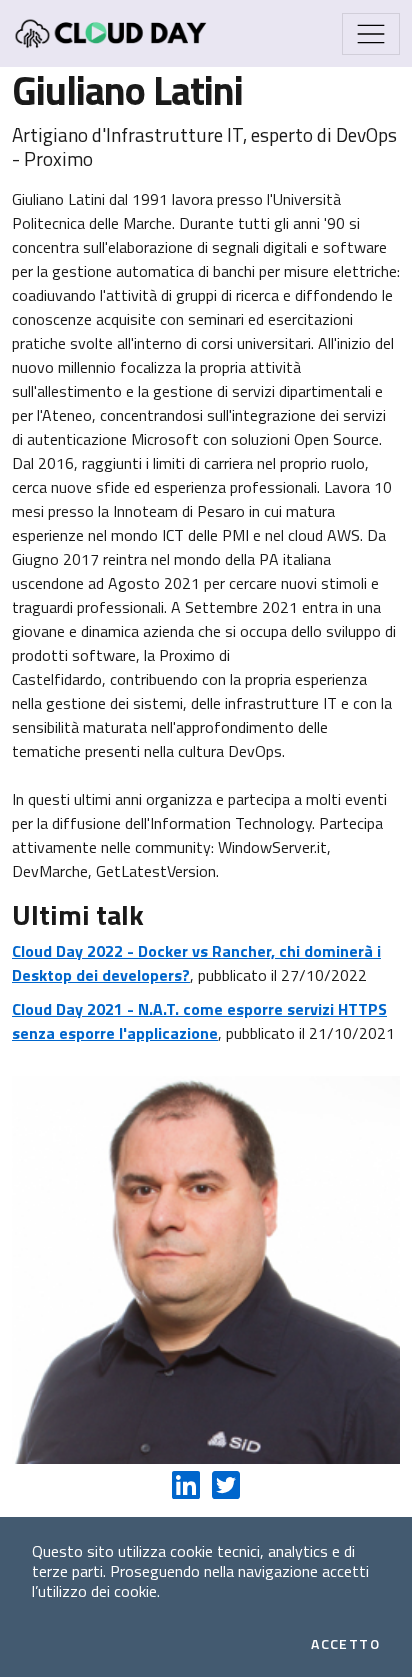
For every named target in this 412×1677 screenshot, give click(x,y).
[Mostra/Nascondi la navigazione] (371, 34)
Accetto (345, 1644)
